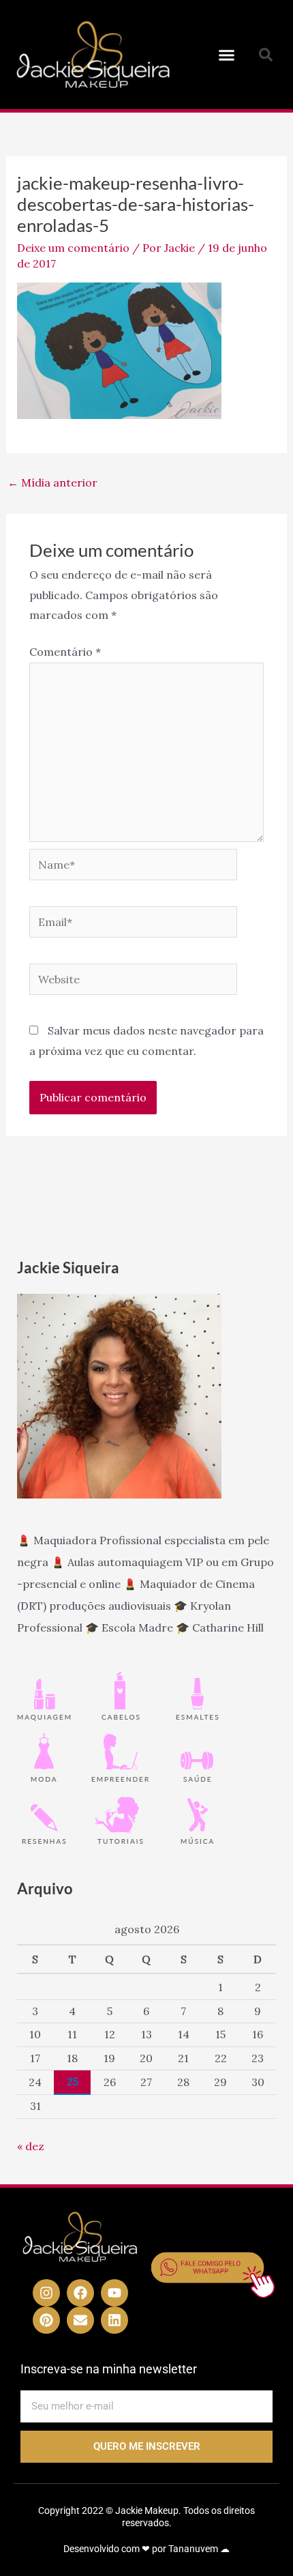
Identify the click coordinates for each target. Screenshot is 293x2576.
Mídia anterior (52, 482)
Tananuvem (193, 2549)
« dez (31, 2146)
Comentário (65, 652)
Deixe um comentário (73, 248)
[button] (227, 55)
